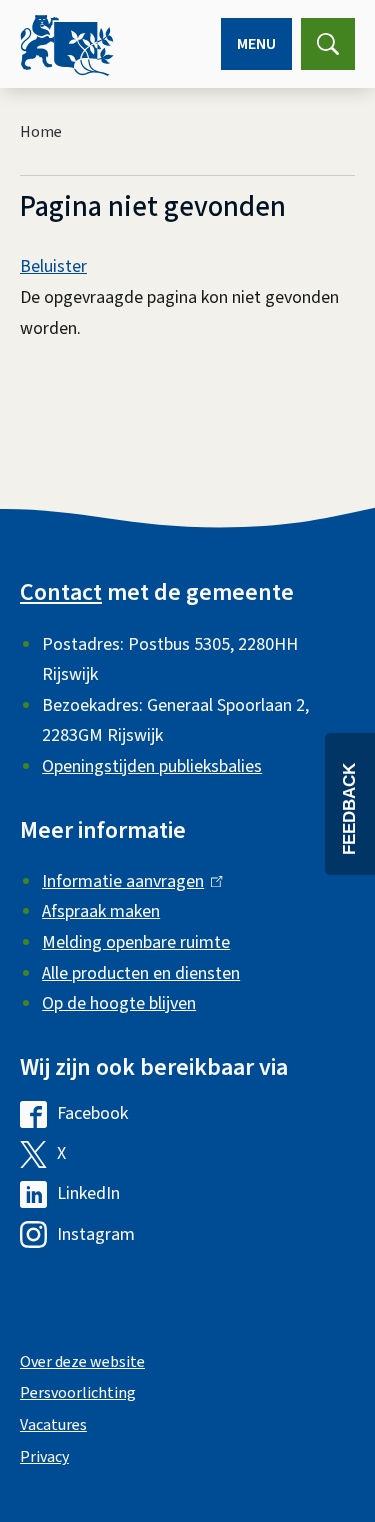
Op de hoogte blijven (119, 1003)
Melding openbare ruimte (136, 942)
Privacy (44, 1457)
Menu (256, 44)
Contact (61, 592)
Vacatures (53, 1425)
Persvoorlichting (78, 1393)
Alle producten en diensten (141, 973)
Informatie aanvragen (127, 881)
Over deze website (82, 1362)
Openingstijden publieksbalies (152, 766)
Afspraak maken (101, 911)
